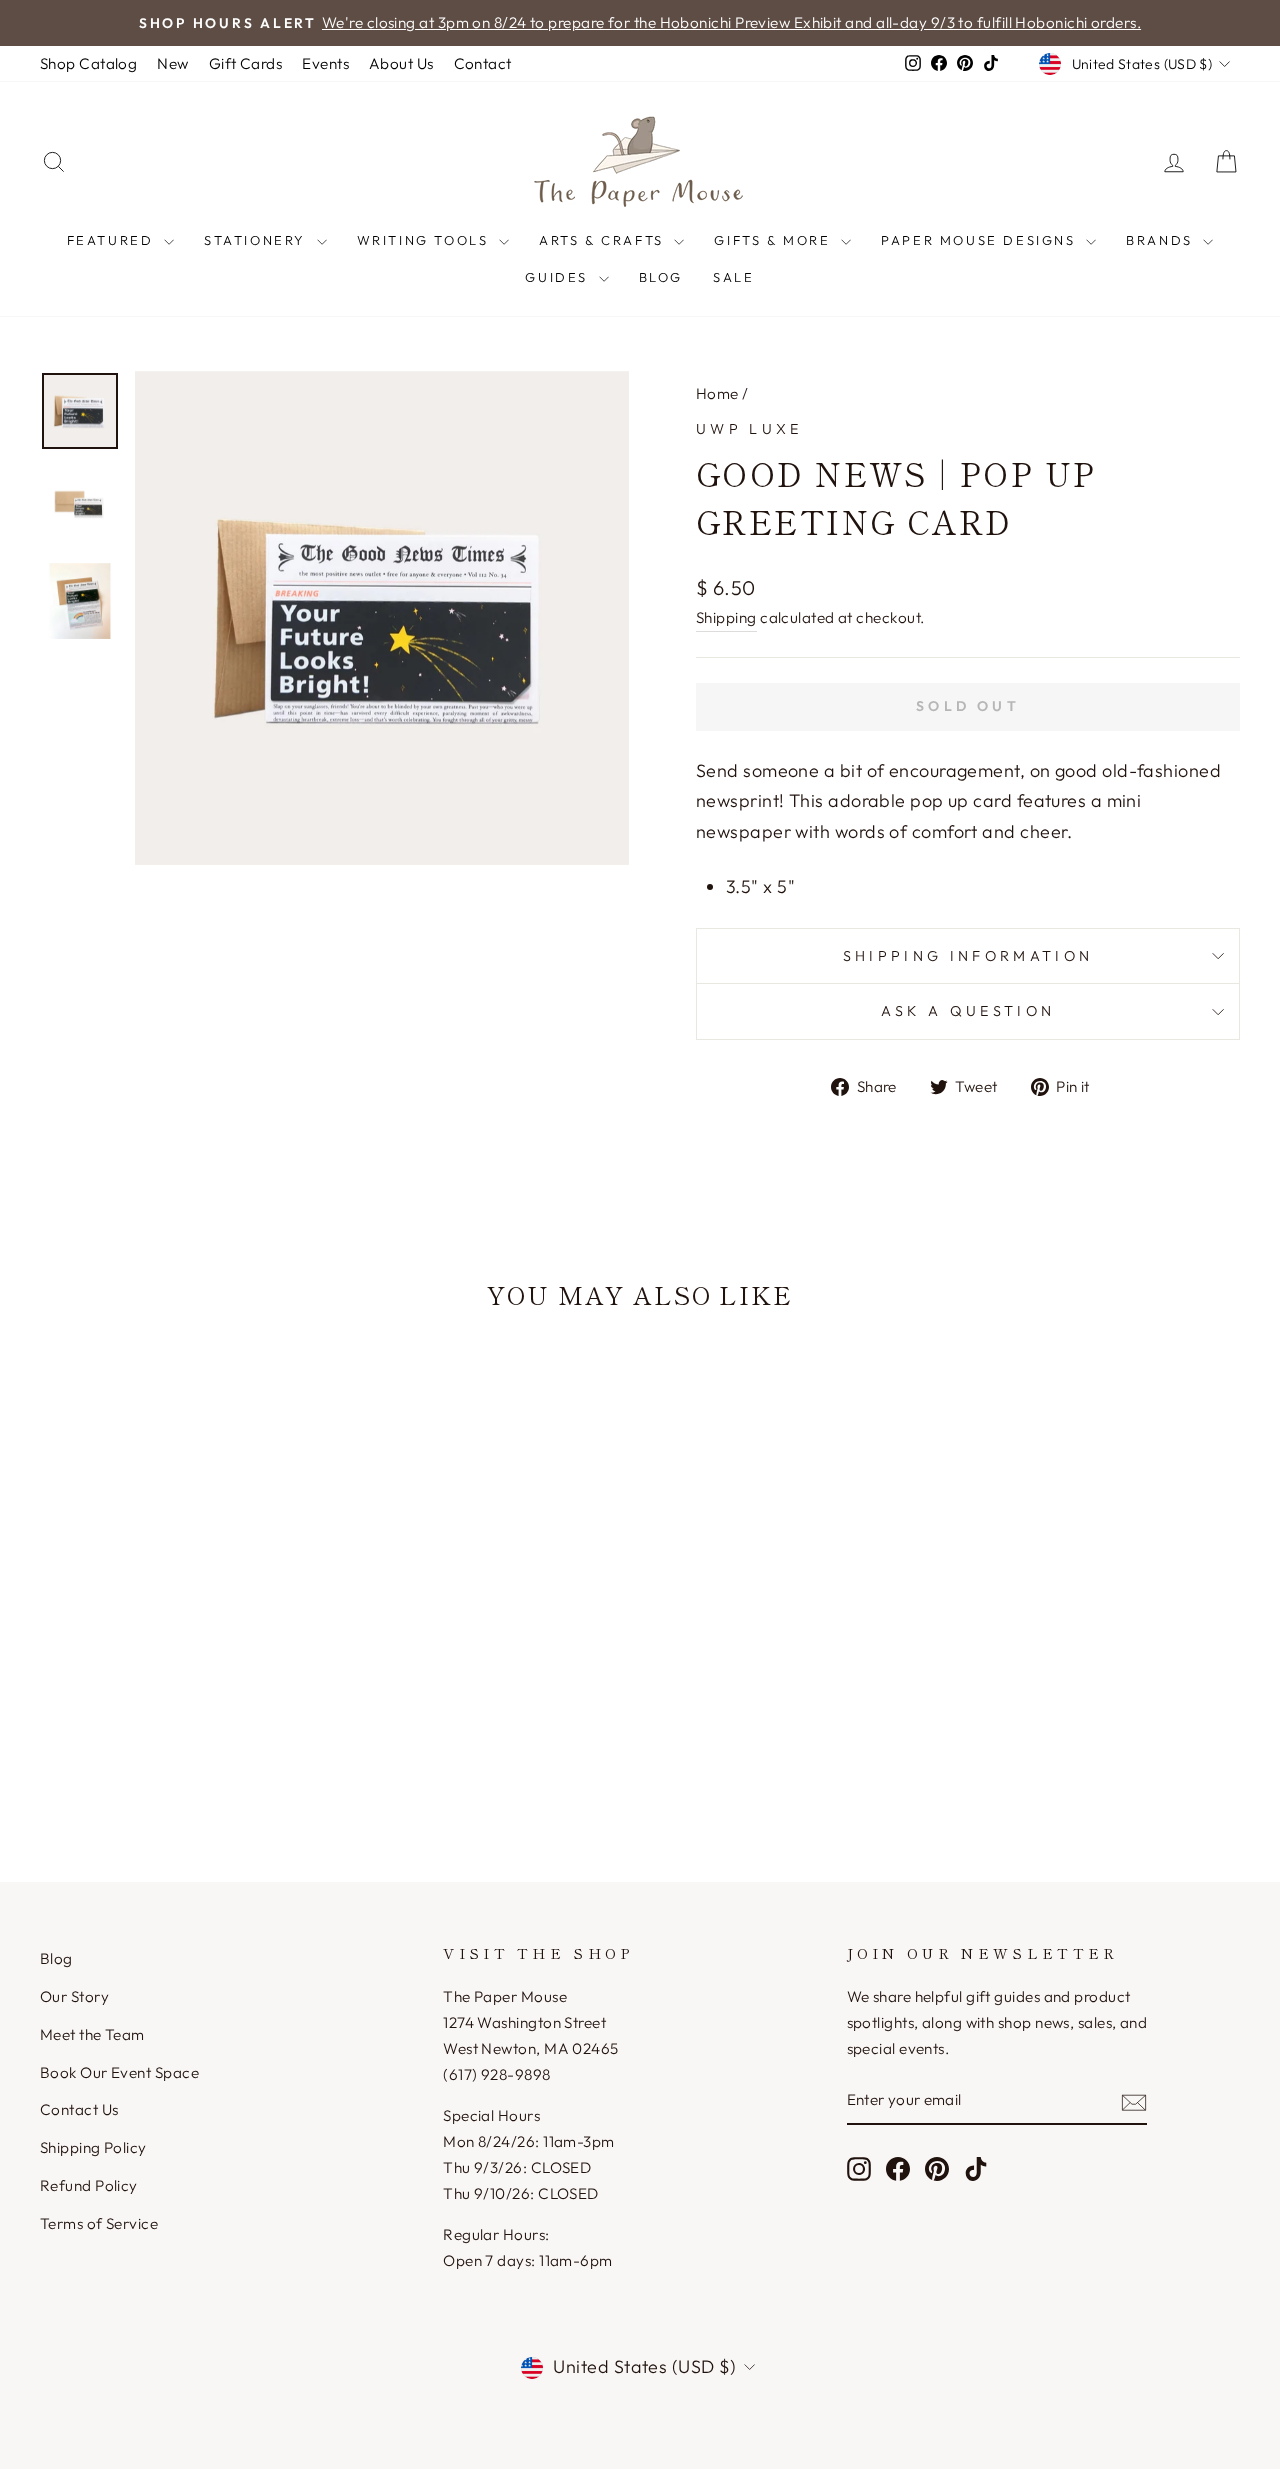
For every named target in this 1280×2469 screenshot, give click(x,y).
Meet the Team (92, 2034)
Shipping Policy (93, 2147)
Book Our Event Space (119, 2072)
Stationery (258, 240)
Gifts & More (775, 240)
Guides (559, 277)
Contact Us (79, 2109)
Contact (483, 63)
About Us (401, 63)
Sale (733, 277)
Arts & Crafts (604, 240)
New (172, 63)
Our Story (74, 1996)
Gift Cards (246, 63)
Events (325, 63)
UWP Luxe (749, 429)
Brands (1162, 240)
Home (717, 393)
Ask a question (968, 1011)
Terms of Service (99, 2223)
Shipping (726, 617)
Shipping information (968, 956)
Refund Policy (89, 2185)
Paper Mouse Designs (981, 240)
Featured (113, 240)
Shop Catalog (88, 63)
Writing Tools (425, 240)
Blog (661, 277)
